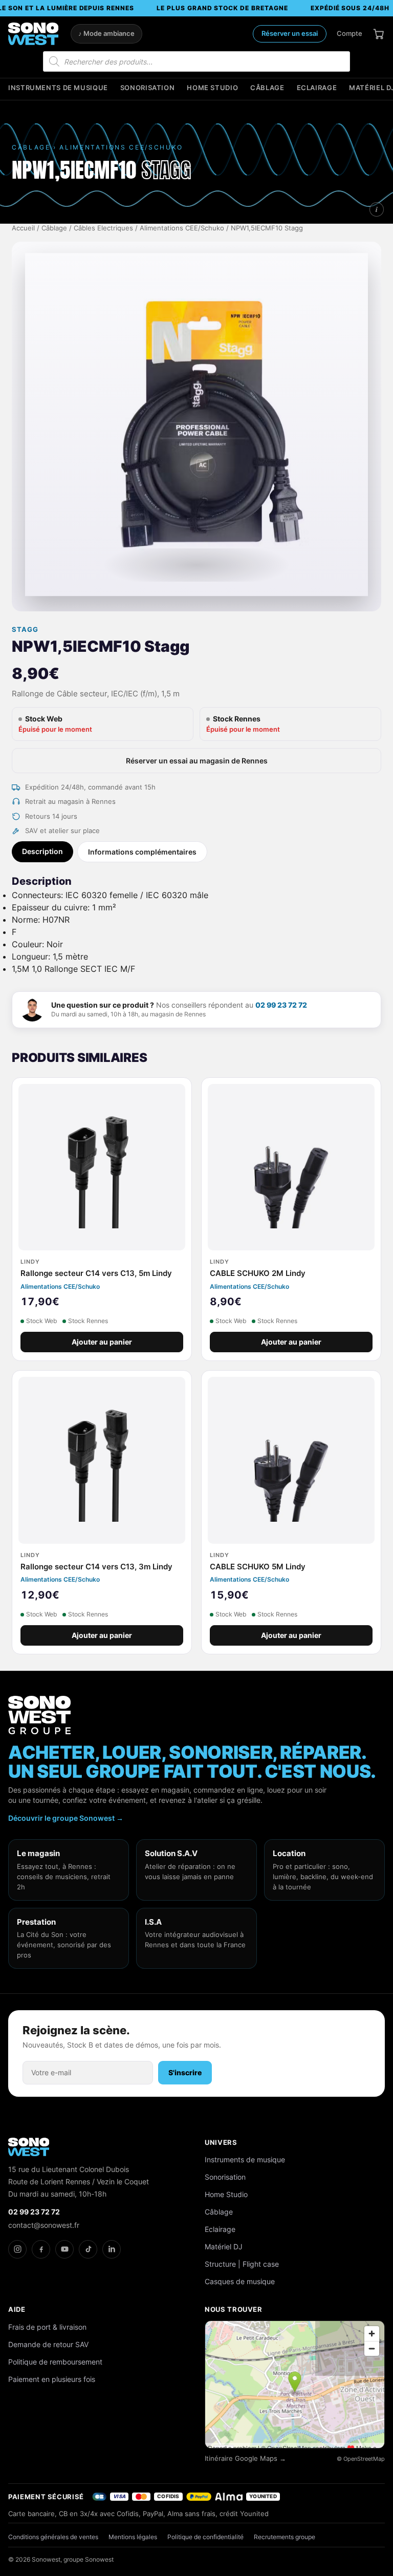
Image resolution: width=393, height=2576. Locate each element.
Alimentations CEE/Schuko (182, 228)
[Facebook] (41, 2249)
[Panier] (379, 34)
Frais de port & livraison (47, 2327)
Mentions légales (133, 2537)
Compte (350, 33)
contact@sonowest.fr (44, 2225)
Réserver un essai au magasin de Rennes (197, 761)
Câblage (267, 88)
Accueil (23, 228)
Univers (221, 2142)
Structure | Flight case (242, 2264)
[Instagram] (17, 2249)
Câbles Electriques (103, 228)
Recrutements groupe (285, 2537)
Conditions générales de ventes (53, 2537)
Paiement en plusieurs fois (52, 2379)
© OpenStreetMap (361, 2459)
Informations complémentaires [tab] (142, 852)
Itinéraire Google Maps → (245, 2458)
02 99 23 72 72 (281, 1005)
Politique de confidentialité (205, 2537)
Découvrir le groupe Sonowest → (66, 1818)
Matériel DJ (224, 2247)
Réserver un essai (290, 33)
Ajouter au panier (102, 1342)
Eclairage (317, 88)
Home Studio (212, 88)
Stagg (25, 630)
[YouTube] (64, 2249)
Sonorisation (148, 88)
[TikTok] (88, 2249)
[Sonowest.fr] (33, 34)
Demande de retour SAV (48, 2344)
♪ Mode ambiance (106, 34)
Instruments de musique (58, 88)
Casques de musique (240, 2281)
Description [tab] (42, 851)
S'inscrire (185, 2072)
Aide (17, 2309)
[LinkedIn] (112, 2249)
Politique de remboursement (55, 2362)
